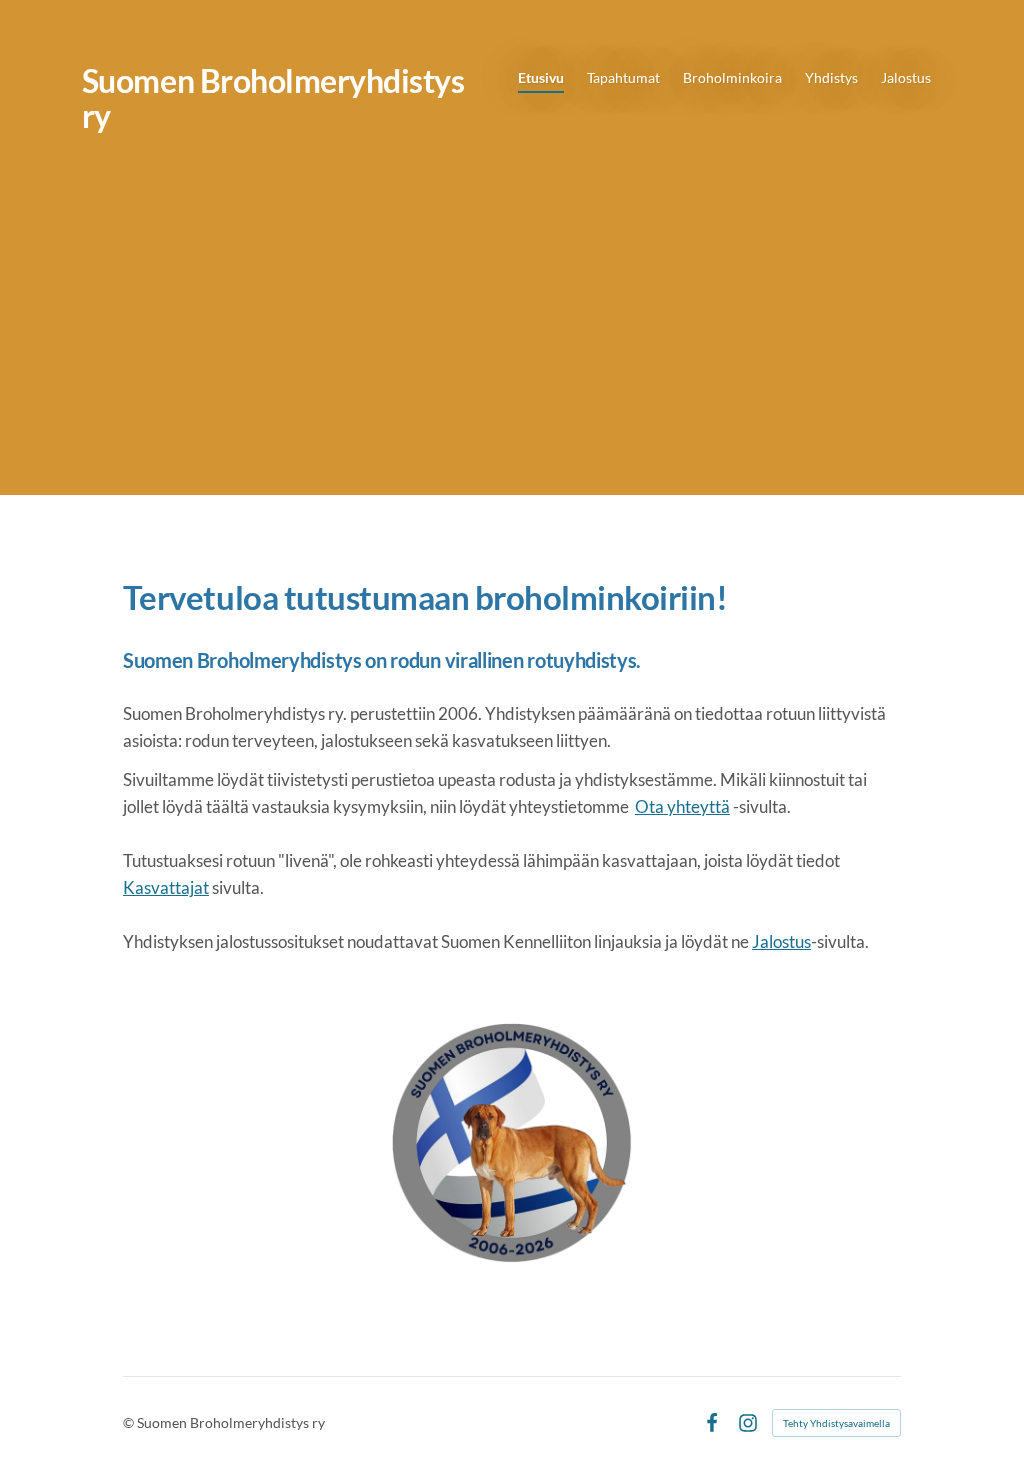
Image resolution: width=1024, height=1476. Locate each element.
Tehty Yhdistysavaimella (836, 1423)
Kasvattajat (166, 887)
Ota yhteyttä (682, 806)
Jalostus (781, 941)
